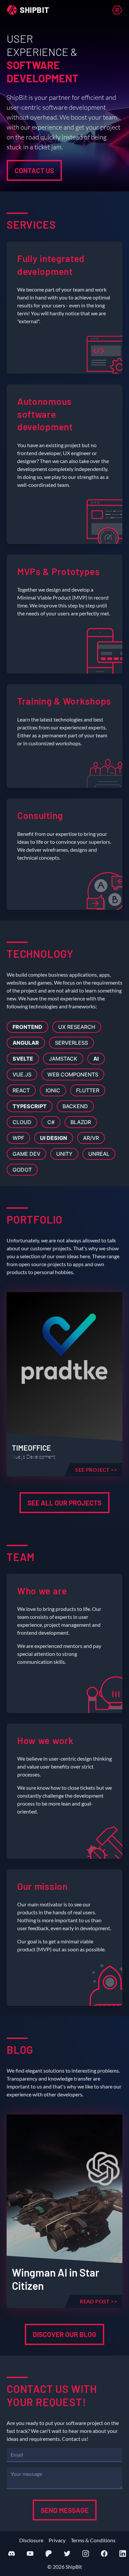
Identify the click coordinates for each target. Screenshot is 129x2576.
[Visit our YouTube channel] (30, 2554)
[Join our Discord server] (12, 2554)
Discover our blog (64, 2334)
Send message (65, 2510)
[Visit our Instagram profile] (86, 2554)
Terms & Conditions (93, 2540)
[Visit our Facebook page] (104, 2554)
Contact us (34, 170)
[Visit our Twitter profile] (67, 2554)
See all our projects (64, 1503)
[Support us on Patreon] (49, 2554)
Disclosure (31, 2540)
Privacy (57, 2540)
